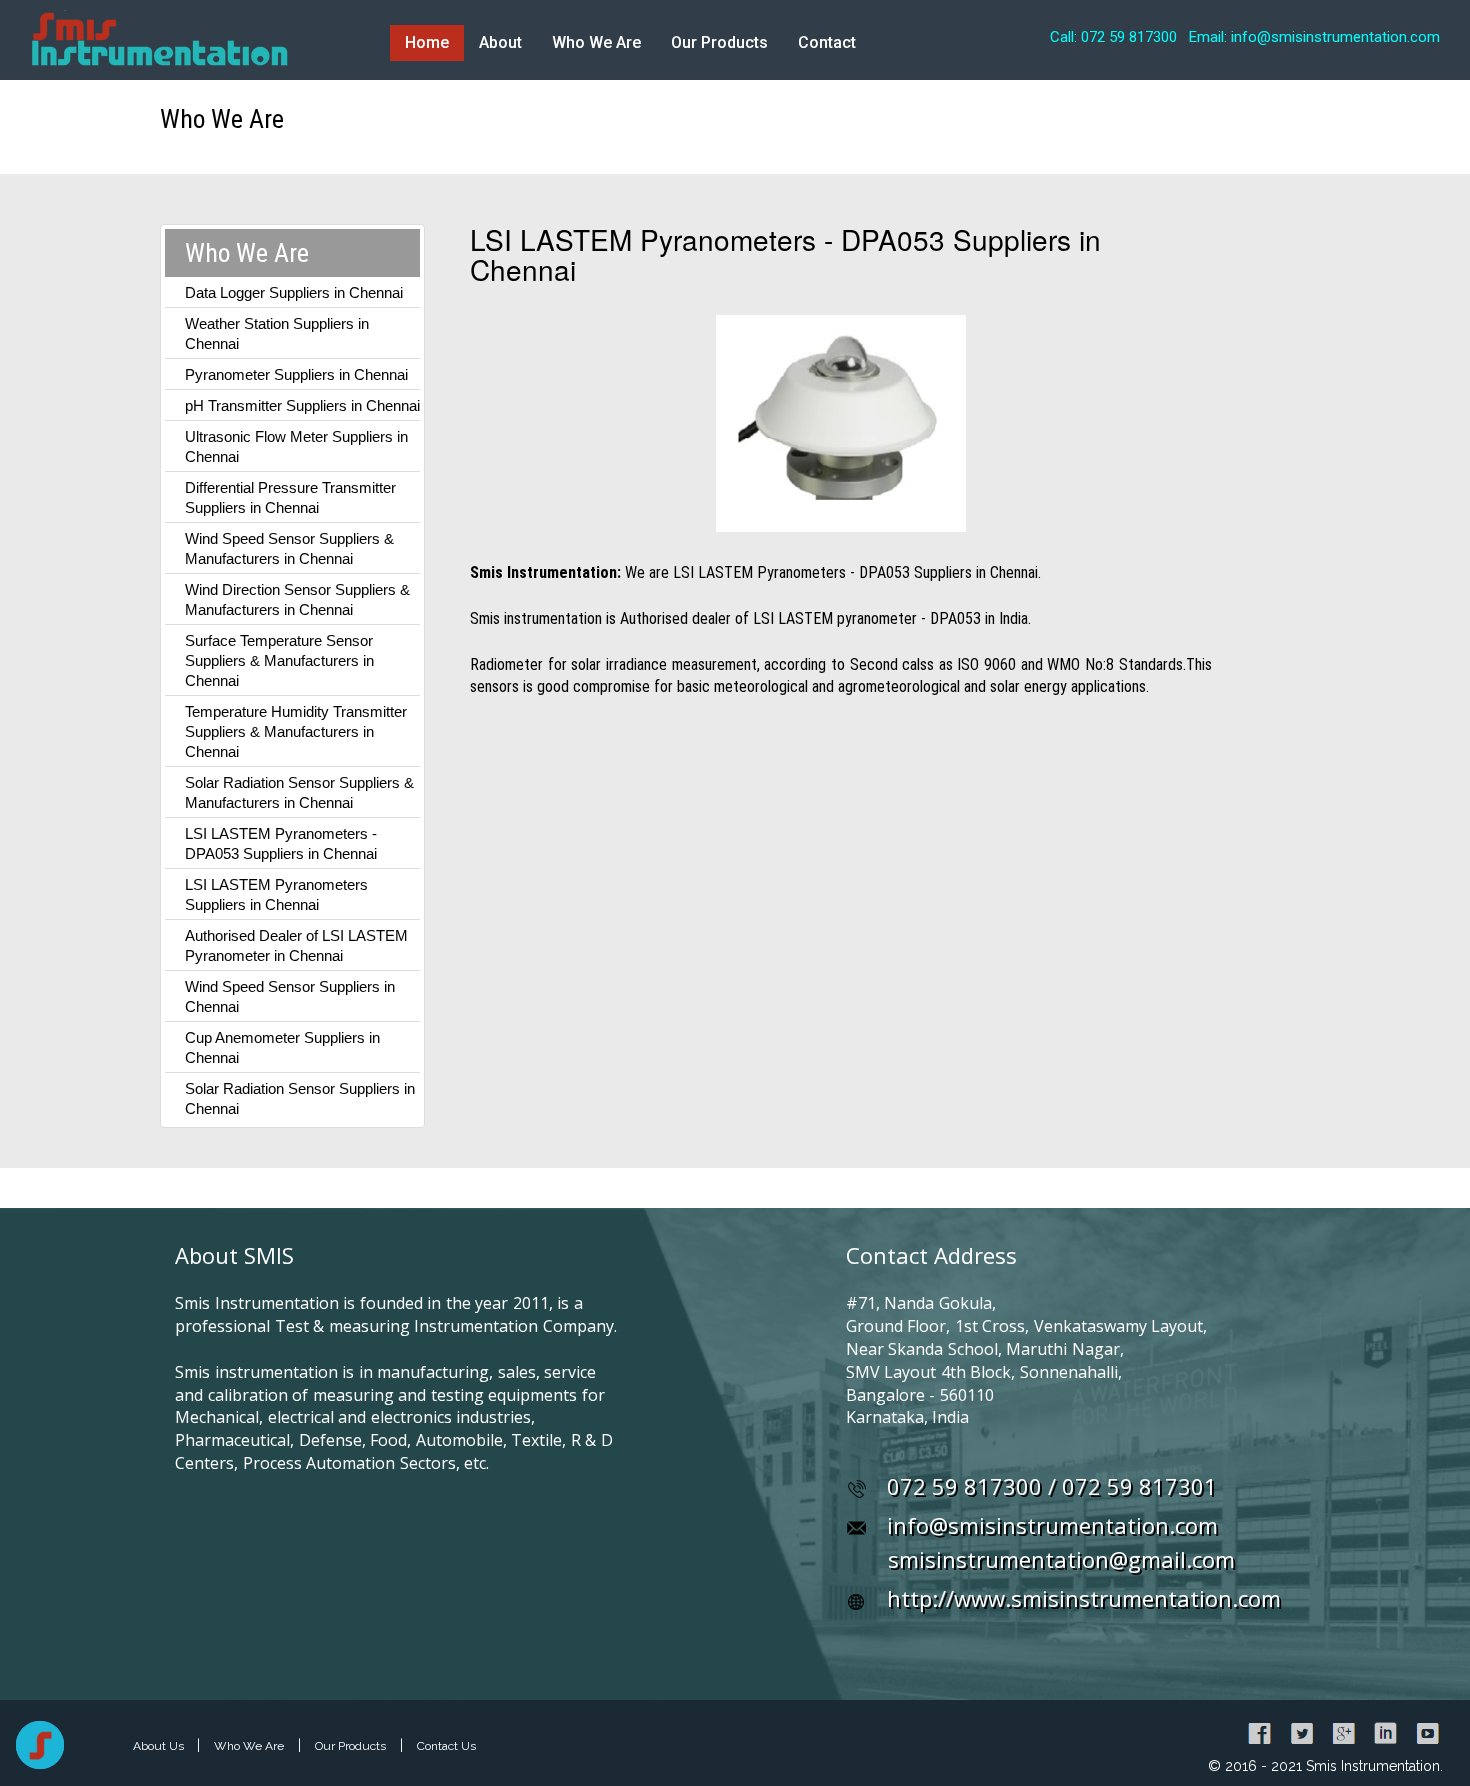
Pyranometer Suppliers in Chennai (296, 374)
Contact (827, 42)
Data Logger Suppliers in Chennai (294, 292)
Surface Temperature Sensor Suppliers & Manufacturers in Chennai (279, 660)
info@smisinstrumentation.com (1052, 1525)
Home (427, 42)
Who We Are (596, 42)
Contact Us (446, 1746)
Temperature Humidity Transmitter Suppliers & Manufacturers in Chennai (296, 731)
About (500, 42)
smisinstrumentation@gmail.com (1061, 1559)
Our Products (719, 42)
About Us (160, 1746)
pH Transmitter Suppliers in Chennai (302, 405)
